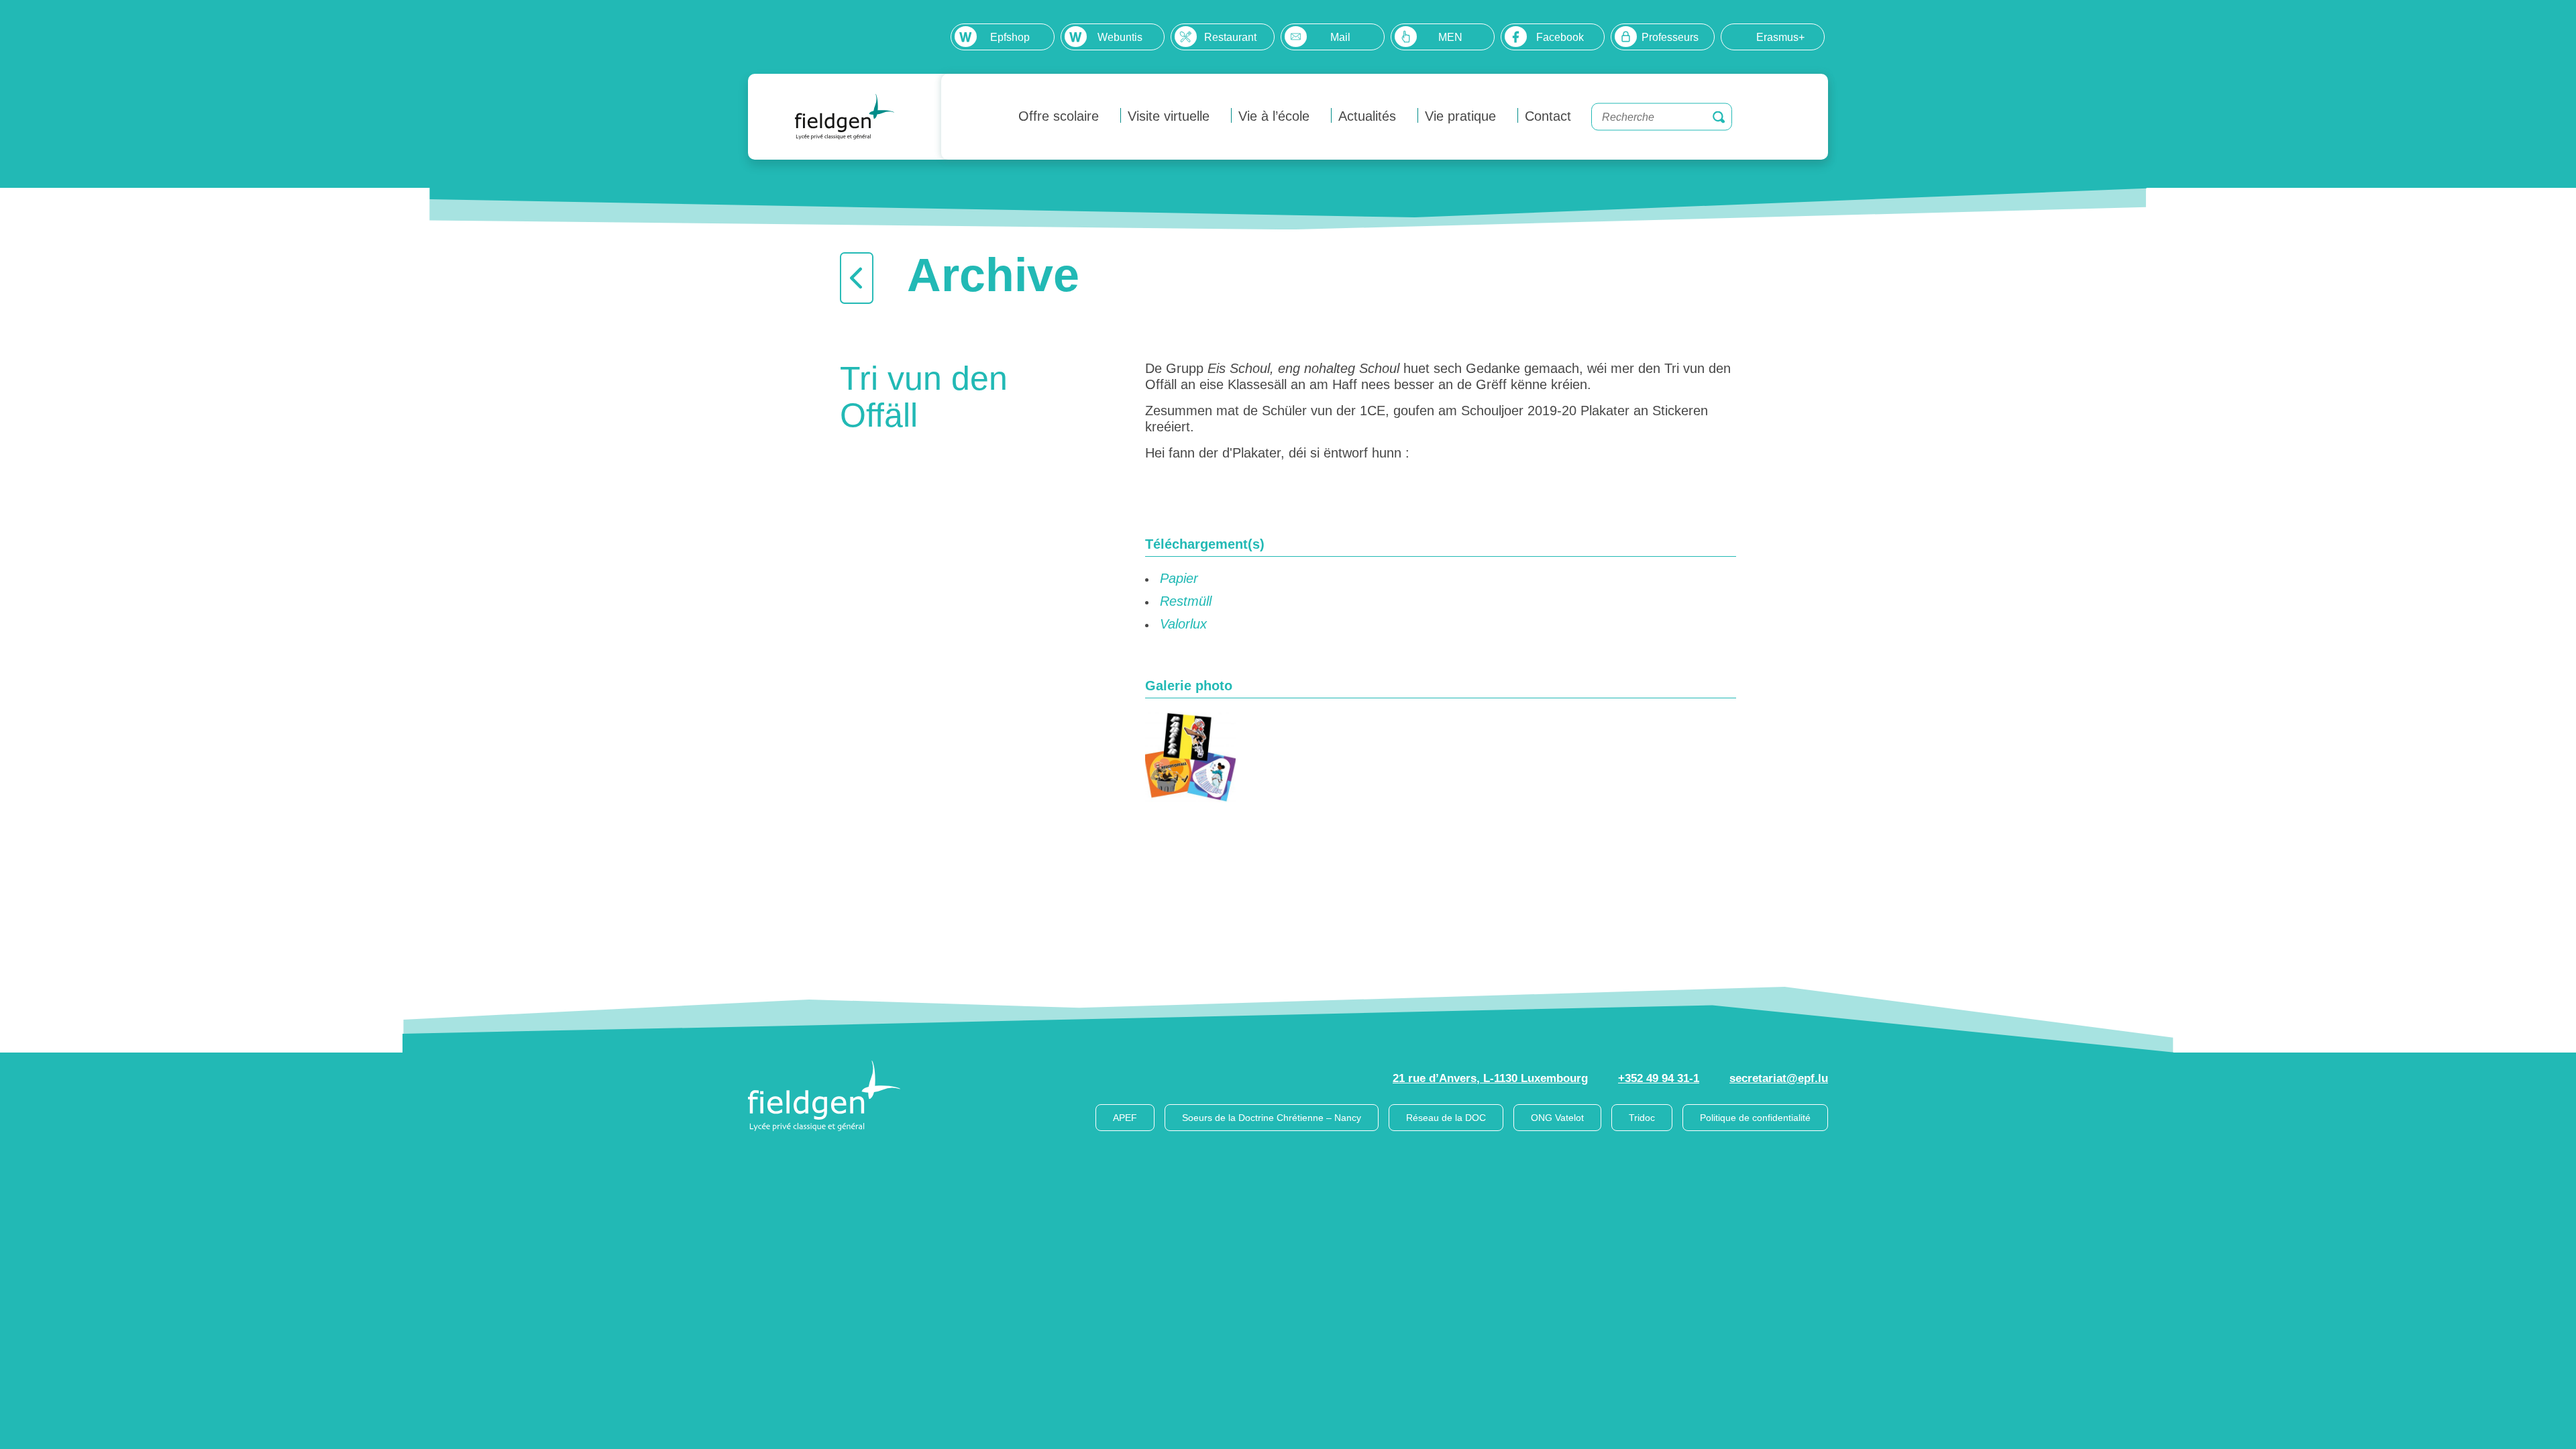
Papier (1179, 578)
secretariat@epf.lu (1779, 1078)
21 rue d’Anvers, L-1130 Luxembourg (1490, 1078)
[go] (1719, 117)
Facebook (1560, 37)
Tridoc (1642, 1118)
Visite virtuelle (1169, 116)
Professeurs (1670, 37)
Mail (1340, 37)
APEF (1125, 1118)
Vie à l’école (1274, 116)
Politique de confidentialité (1755, 1118)
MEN (1450, 37)
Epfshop (1010, 37)
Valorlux (1183, 624)
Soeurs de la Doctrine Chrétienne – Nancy (1272, 1118)
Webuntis (1120, 37)
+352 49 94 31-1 (1659, 1078)
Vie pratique (1460, 116)
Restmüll (1186, 601)
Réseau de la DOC (1446, 1118)
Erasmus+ (1780, 37)
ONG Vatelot (1557, 1118)
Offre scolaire (1059, 116)
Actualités (1367, 116)
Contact (1548, 116)
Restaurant (1230, 37)
